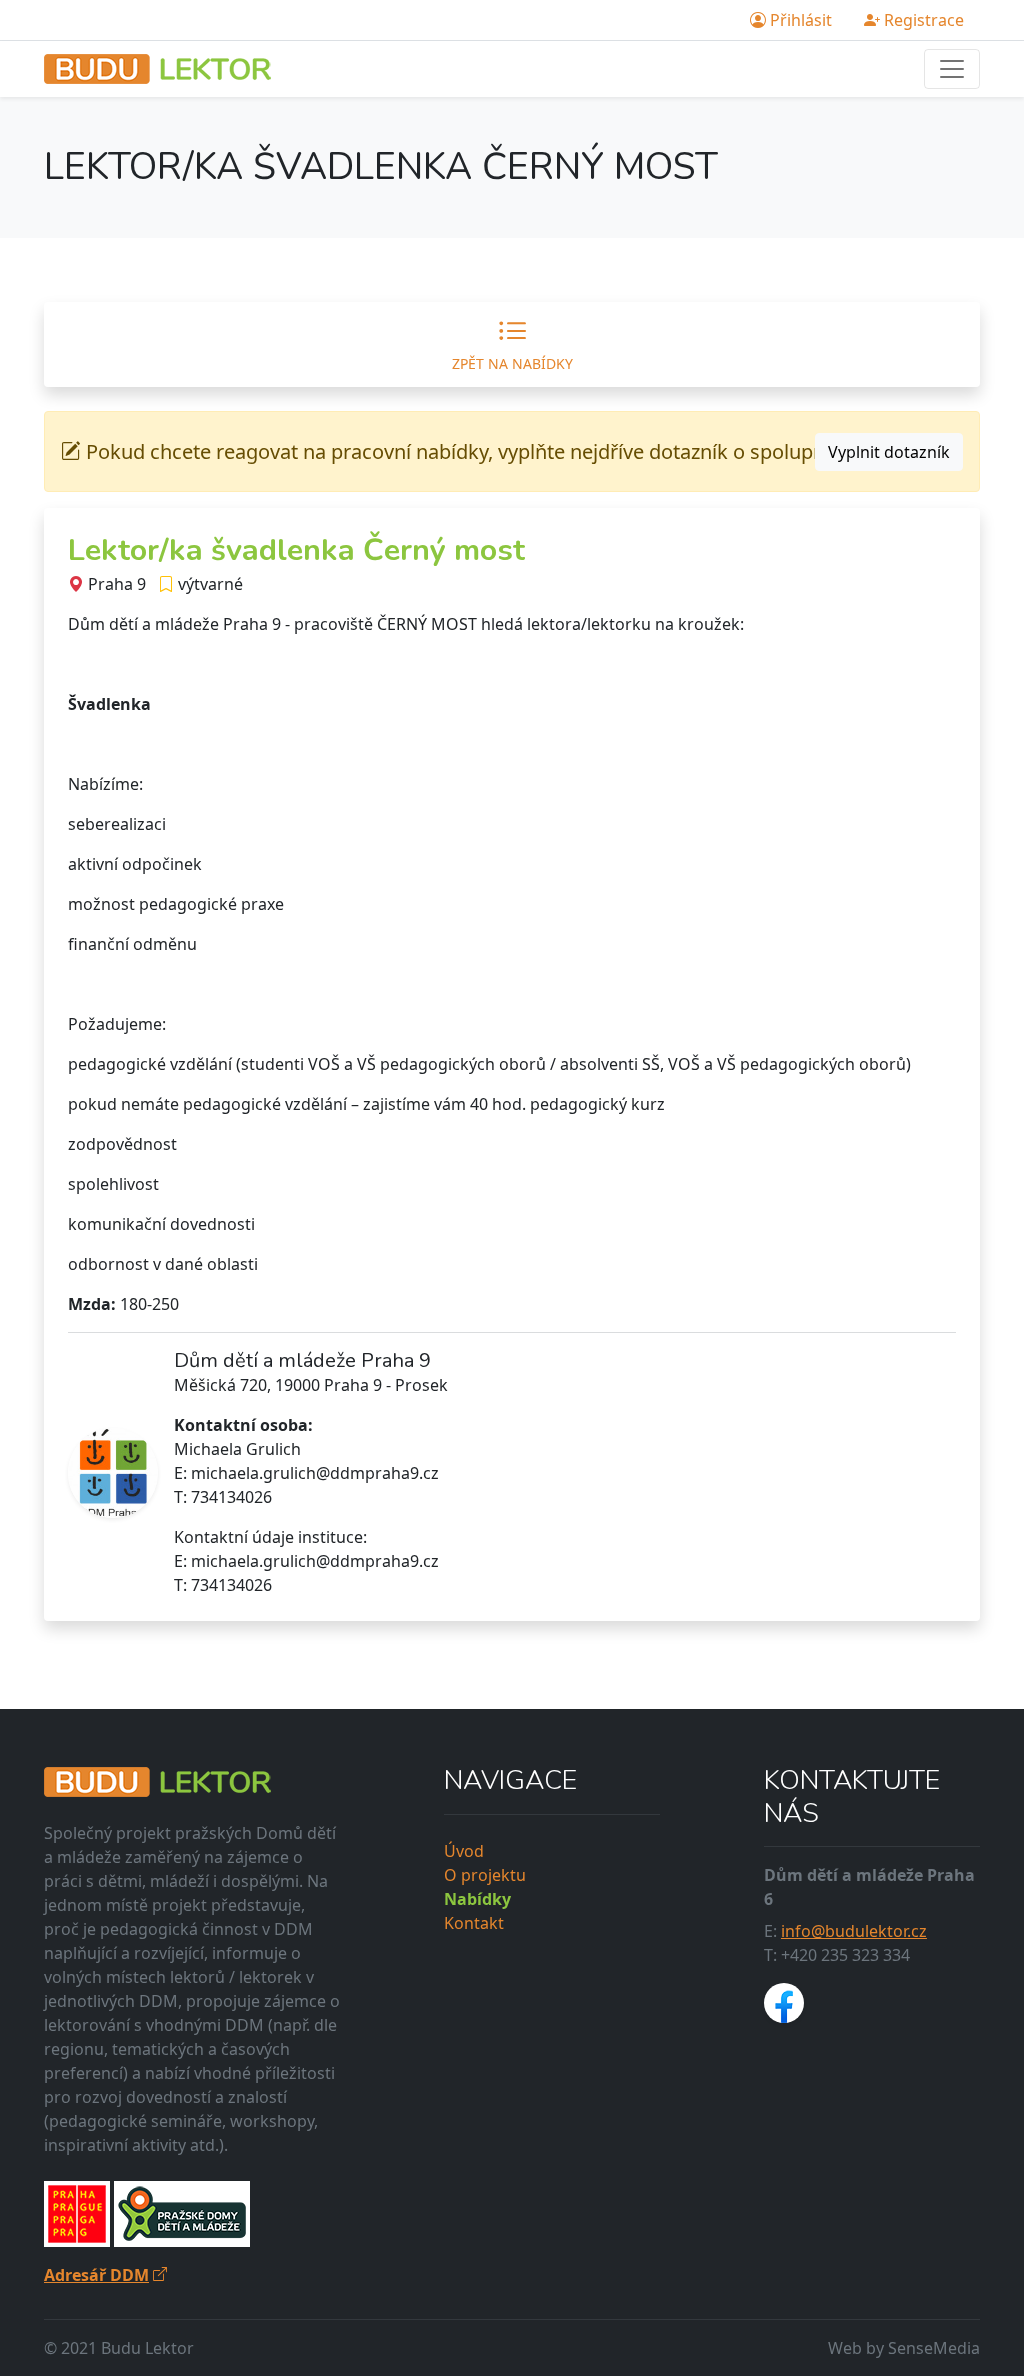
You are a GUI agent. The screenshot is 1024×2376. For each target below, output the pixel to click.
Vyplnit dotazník (889, 452)
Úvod (464, 1851)
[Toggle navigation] (952, 69)
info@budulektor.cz (854, 1931)
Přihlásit (799, 20)
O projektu (485, 1875)
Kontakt (474, 1923)
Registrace (922, 20)
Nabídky (477, 1899)
